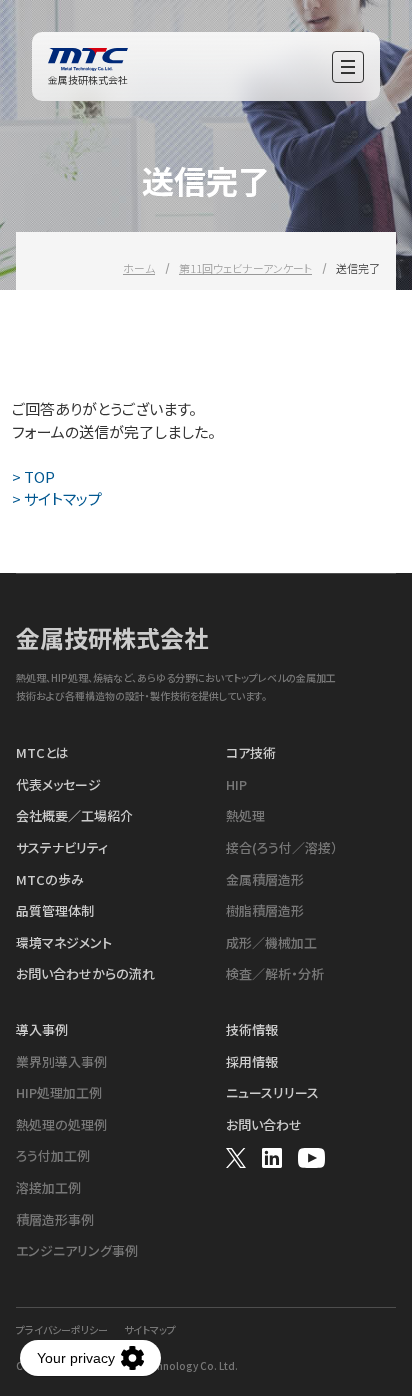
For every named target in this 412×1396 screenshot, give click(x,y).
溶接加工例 (48, 1188)
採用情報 (252, 1062)
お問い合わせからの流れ (85, 974)
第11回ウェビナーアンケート (245, 268)
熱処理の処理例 (61, 1125)
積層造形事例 (55, 1220)
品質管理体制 (55, 911)
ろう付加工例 (53, 1156)
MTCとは (42, 753)
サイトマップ (150, 1330)
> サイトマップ (57, 498)
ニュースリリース (272, 1093)
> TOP (33, 476)
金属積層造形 (265, 880)
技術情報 (252, 1030)
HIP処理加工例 (59, 1093)
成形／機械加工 (271, 943)
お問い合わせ (264, 1125)
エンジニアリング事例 (77, 1251)
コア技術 (251, 753)
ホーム (139, 268)
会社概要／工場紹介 (74, 816)
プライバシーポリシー (62, 1330)
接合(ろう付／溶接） (282, 848)
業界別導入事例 (61, 1062)
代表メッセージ (58, 785)
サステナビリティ (62, 848)
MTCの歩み (50, 880)
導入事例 (42, 1030)
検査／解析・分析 (275, 974)
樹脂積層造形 (265, 911)
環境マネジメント (64, 943)
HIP (236, 785)
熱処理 (245, 816)
